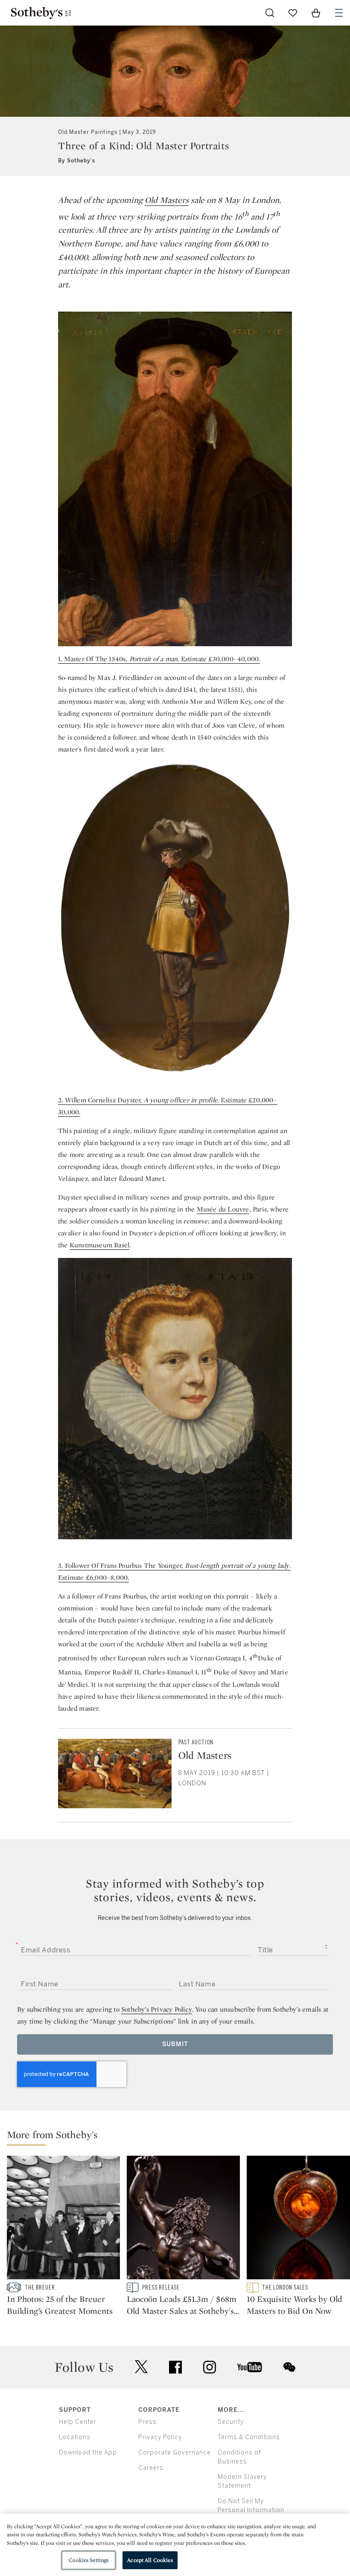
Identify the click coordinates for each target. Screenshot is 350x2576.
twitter (141, 2367)
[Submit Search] (270, 13)
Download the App (88, 2453)
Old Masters (167, 200)
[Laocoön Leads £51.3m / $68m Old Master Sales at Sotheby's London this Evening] (183, 2219)
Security (231, 2422)
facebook (175, 2367)
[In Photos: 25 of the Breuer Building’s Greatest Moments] (63, 2219)
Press (147, 2422)
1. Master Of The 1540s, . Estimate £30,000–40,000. (159, 659)
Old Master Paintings (88, 132)
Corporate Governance (175, 2453)
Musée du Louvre (223, 1209)
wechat (289, 2367)
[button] (178, 2137)
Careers (151, 2468)
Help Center (78, 2422)
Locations (75, 2437)
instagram (210, 2367)
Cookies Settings (89, 2560)
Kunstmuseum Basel (99, 1245)
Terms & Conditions (249, 2437)
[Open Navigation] (339, 13)
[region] (175, 2545)
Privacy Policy (160, 2437)
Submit (175, 2044)
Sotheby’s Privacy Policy (157, 2009)
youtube (250, 2367)
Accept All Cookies (150, 2560)
